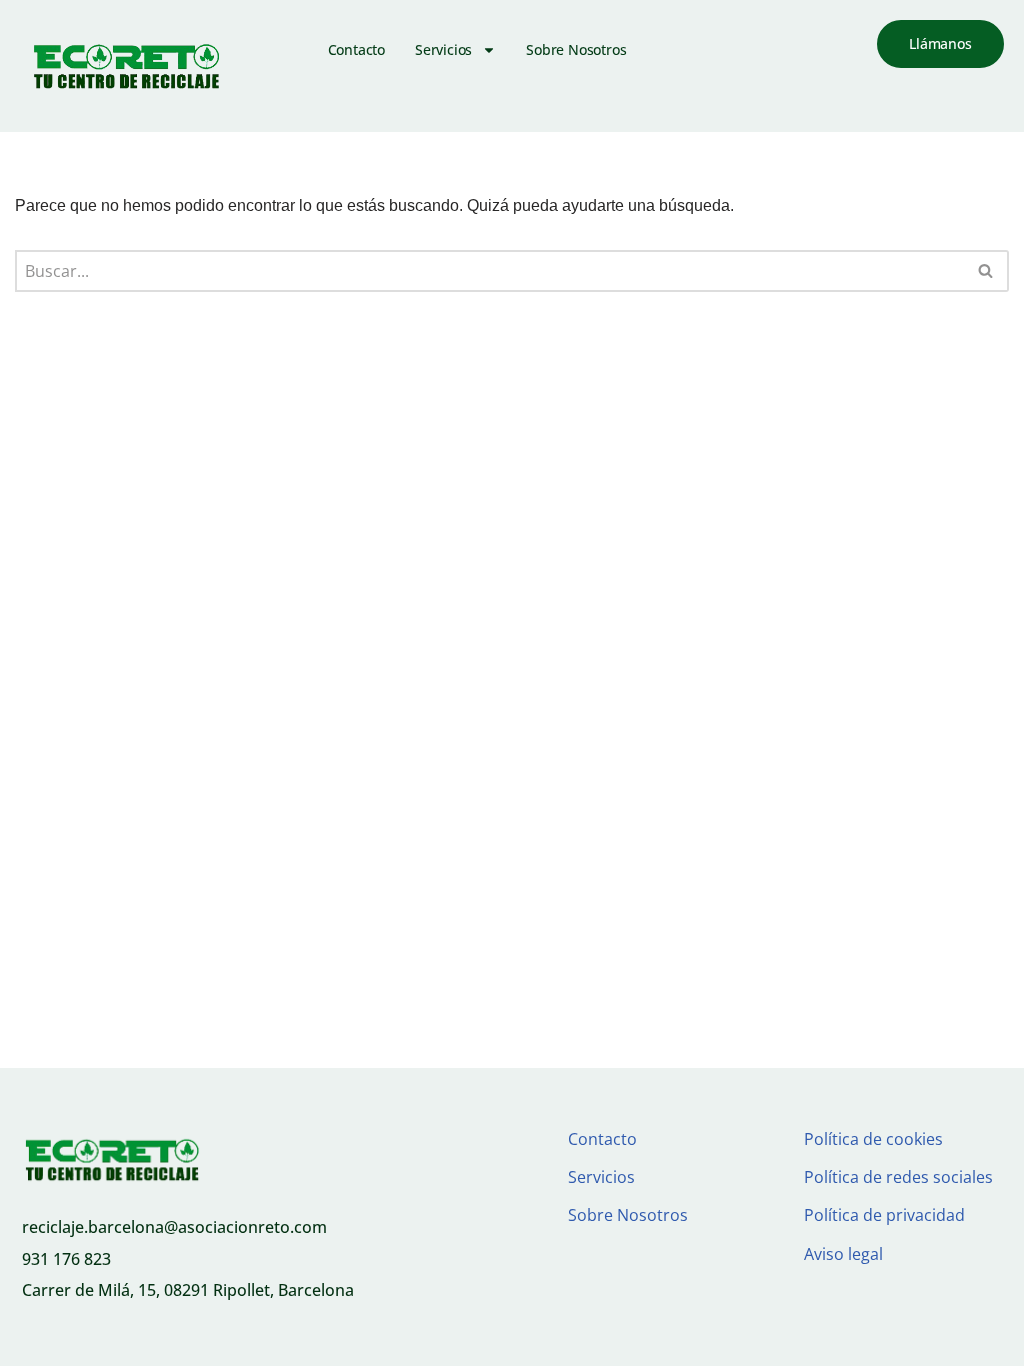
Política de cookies (873, 1139)
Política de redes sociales (898, 1177)
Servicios (443, 49)
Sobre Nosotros (576, 49)
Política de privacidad (884, 1215)
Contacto (356, 49)
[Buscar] (986, 271)
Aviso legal (843, 1254)
